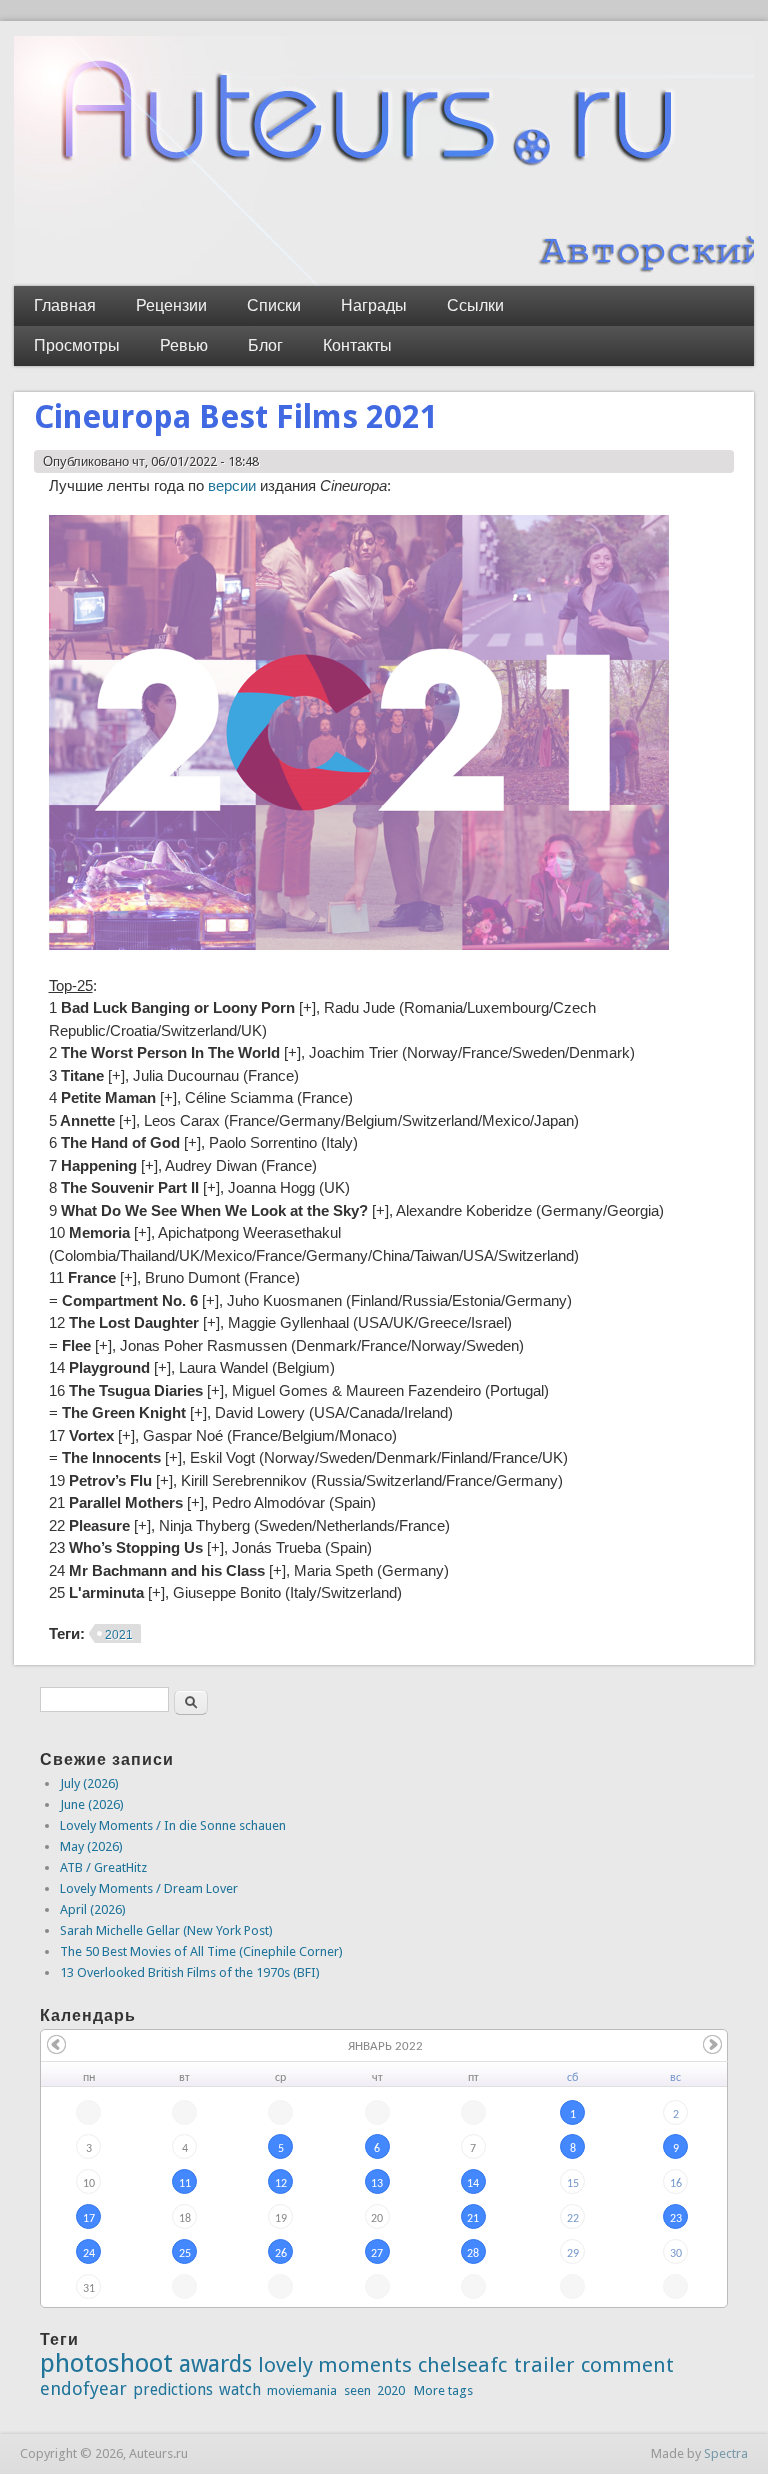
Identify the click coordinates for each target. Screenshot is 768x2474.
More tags (443, 2390)
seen (357, 2390)
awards (215, 2364)
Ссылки (475, 305)
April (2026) (93, 1909)
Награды (374, 305)
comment (627, 2365)
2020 (391, 2390)
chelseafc (462, 2365)
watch (240, 2389)
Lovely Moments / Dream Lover (149, 1888)
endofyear (83, 2388)
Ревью (184, 345)
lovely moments (335, 2365)
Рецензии (171, 305)
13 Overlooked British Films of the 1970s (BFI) (190, 1972)
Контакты (357, 345)
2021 (119, 1635)
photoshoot (106, 2363)
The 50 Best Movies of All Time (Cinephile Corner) (201, 1951)
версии (230, 485)
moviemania (302, 2390)
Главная (65, 305)
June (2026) (92, 1804)
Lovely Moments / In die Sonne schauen (173, 1825)
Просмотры (77, 345)
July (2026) (89, 1783)
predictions (173, 2389)
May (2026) (91, 1846)
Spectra (726, 2453)
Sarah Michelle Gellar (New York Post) (166, 1930)
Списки (274, 305)
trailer (544, 2365)
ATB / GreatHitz (103, 1867)
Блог (265, 345)
